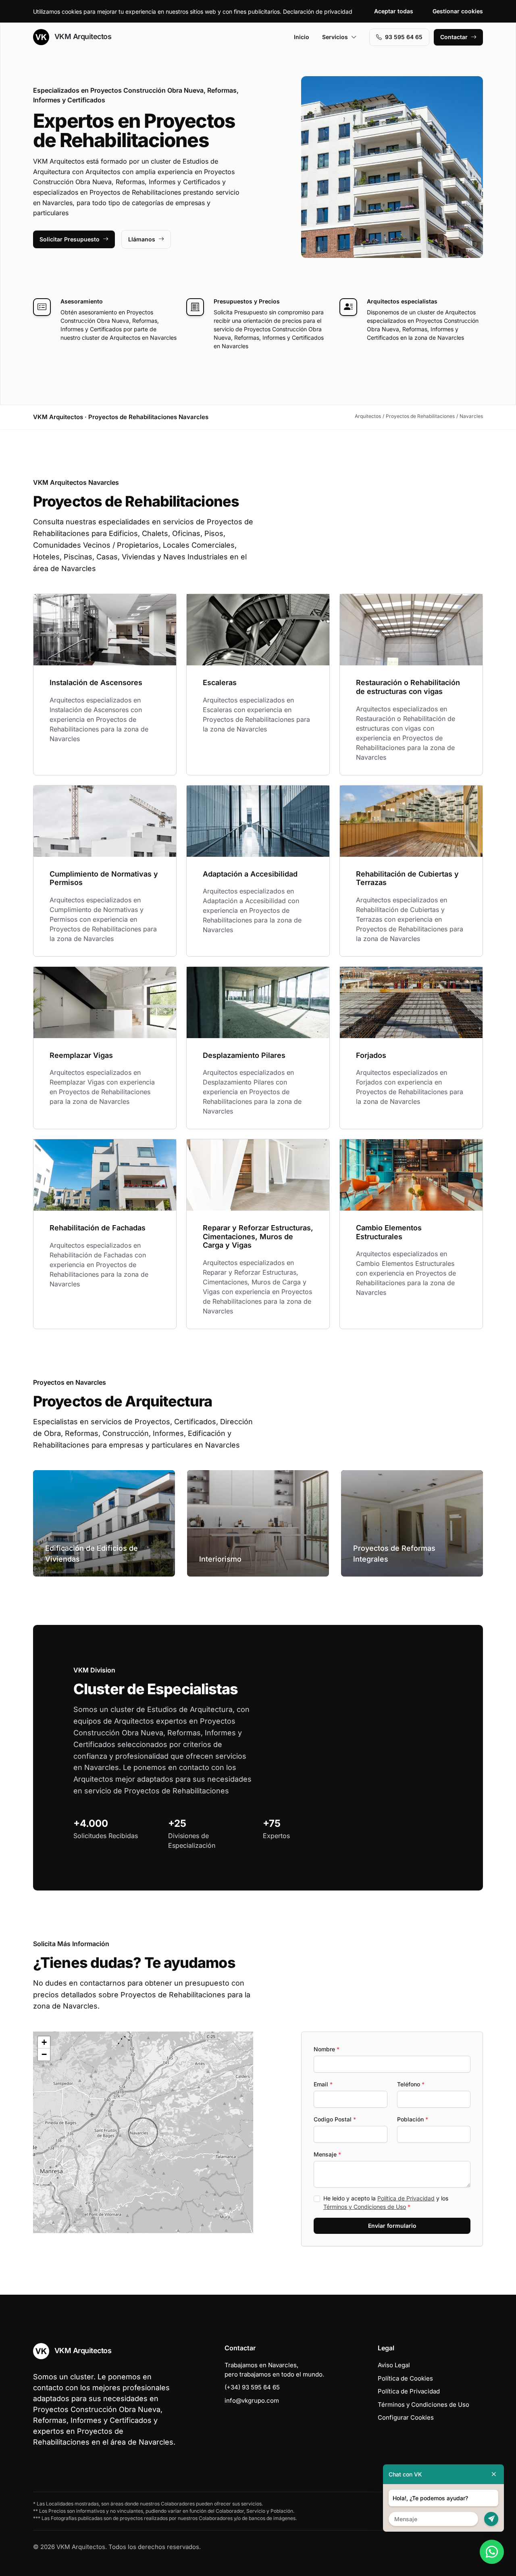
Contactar (454, 37)
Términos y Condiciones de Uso (365, 2207)
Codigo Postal (335, 2119)
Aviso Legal (394, 2365)
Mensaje (327, 2154)
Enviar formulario (392, 2226)
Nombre (327, 2049)
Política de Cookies (405, 2378)
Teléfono (411, 2084)
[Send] (491, 2519)
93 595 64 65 (404, 37)
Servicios (335, 37)
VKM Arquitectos (82, 36)
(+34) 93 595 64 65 (252, 2387)
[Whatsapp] (492, 2552)
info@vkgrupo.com (252, 2400)
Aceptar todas (394, 11)
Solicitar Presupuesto (70, 239)
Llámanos (142, 239)
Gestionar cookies (458, 11)
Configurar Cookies (406, 2417)
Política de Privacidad (406, 2198)
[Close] (494, 2474)
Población (413, 2119)
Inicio (302, 37)
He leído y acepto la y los (386, 2202)
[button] (143, 2132)
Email (323, 2084)
